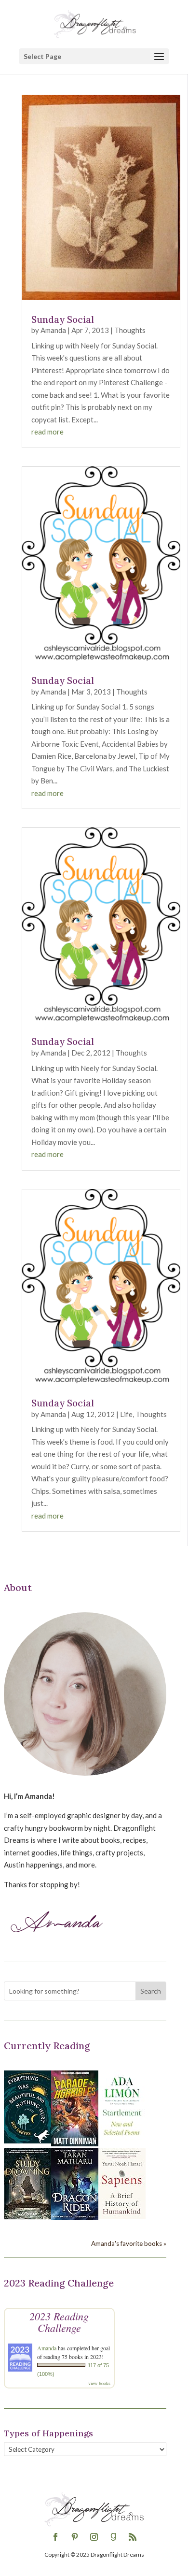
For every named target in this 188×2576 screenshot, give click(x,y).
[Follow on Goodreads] (113, 2537)
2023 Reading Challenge (59, 2322)
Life (126, 1414)
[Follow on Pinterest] (75, 2537)
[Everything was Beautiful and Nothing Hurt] (27, 2141)
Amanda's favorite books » (129, 2243)
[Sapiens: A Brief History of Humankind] (122, 2216)
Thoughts (130, 330)
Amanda (53, 330)
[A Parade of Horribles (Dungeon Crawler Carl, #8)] (75, 2143)
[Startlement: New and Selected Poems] (122, 2141)
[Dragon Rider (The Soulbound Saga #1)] (75, 2217)
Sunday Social (63, 319)
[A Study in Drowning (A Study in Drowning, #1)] (27, 2216)
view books (99, 2383)
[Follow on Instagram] (94, 2537)
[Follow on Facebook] (55, 2537)
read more (47, 432)
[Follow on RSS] (133, 2537)
